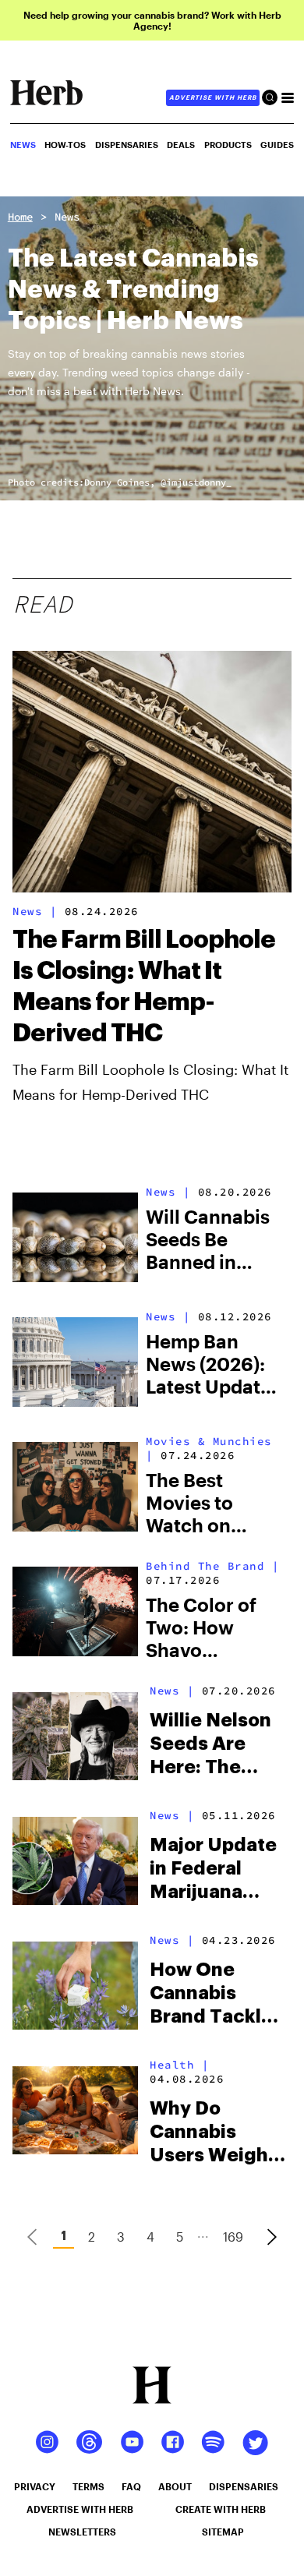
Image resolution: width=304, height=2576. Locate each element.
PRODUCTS (228, 145)
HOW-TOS (65, 145)
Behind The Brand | (212, 1566)
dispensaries (244, 2486)
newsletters (82, 2532)
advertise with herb (213, 97)
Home (20, 217)
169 (233, 2237)
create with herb (221, 2509)
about (175, 2486)
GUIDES (277, 145)
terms (88, 2486)
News (67, 217)
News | (35, 911)
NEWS (23, 145)
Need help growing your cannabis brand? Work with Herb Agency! (152, 20)
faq (131, 2486)
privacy (35, 2486)
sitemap (223, 2532)
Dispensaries (127, 145)
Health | (179, 2065)
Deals (181, 145)
